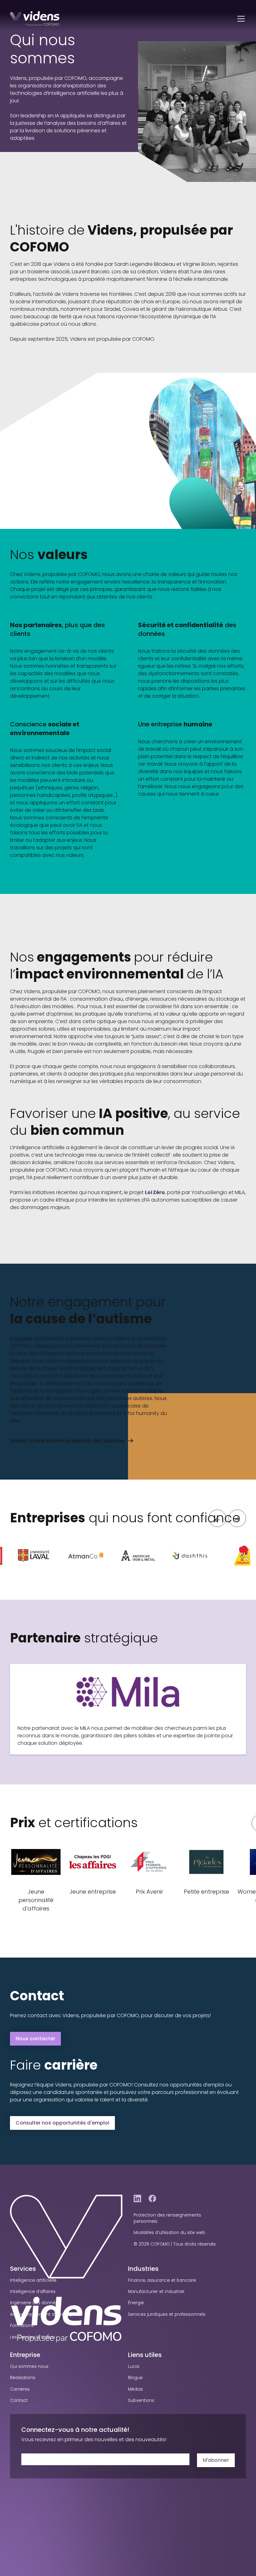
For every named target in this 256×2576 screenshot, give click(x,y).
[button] (240, 19)
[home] (35, 19)
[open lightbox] (34, 1556)
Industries (143, 2269)
